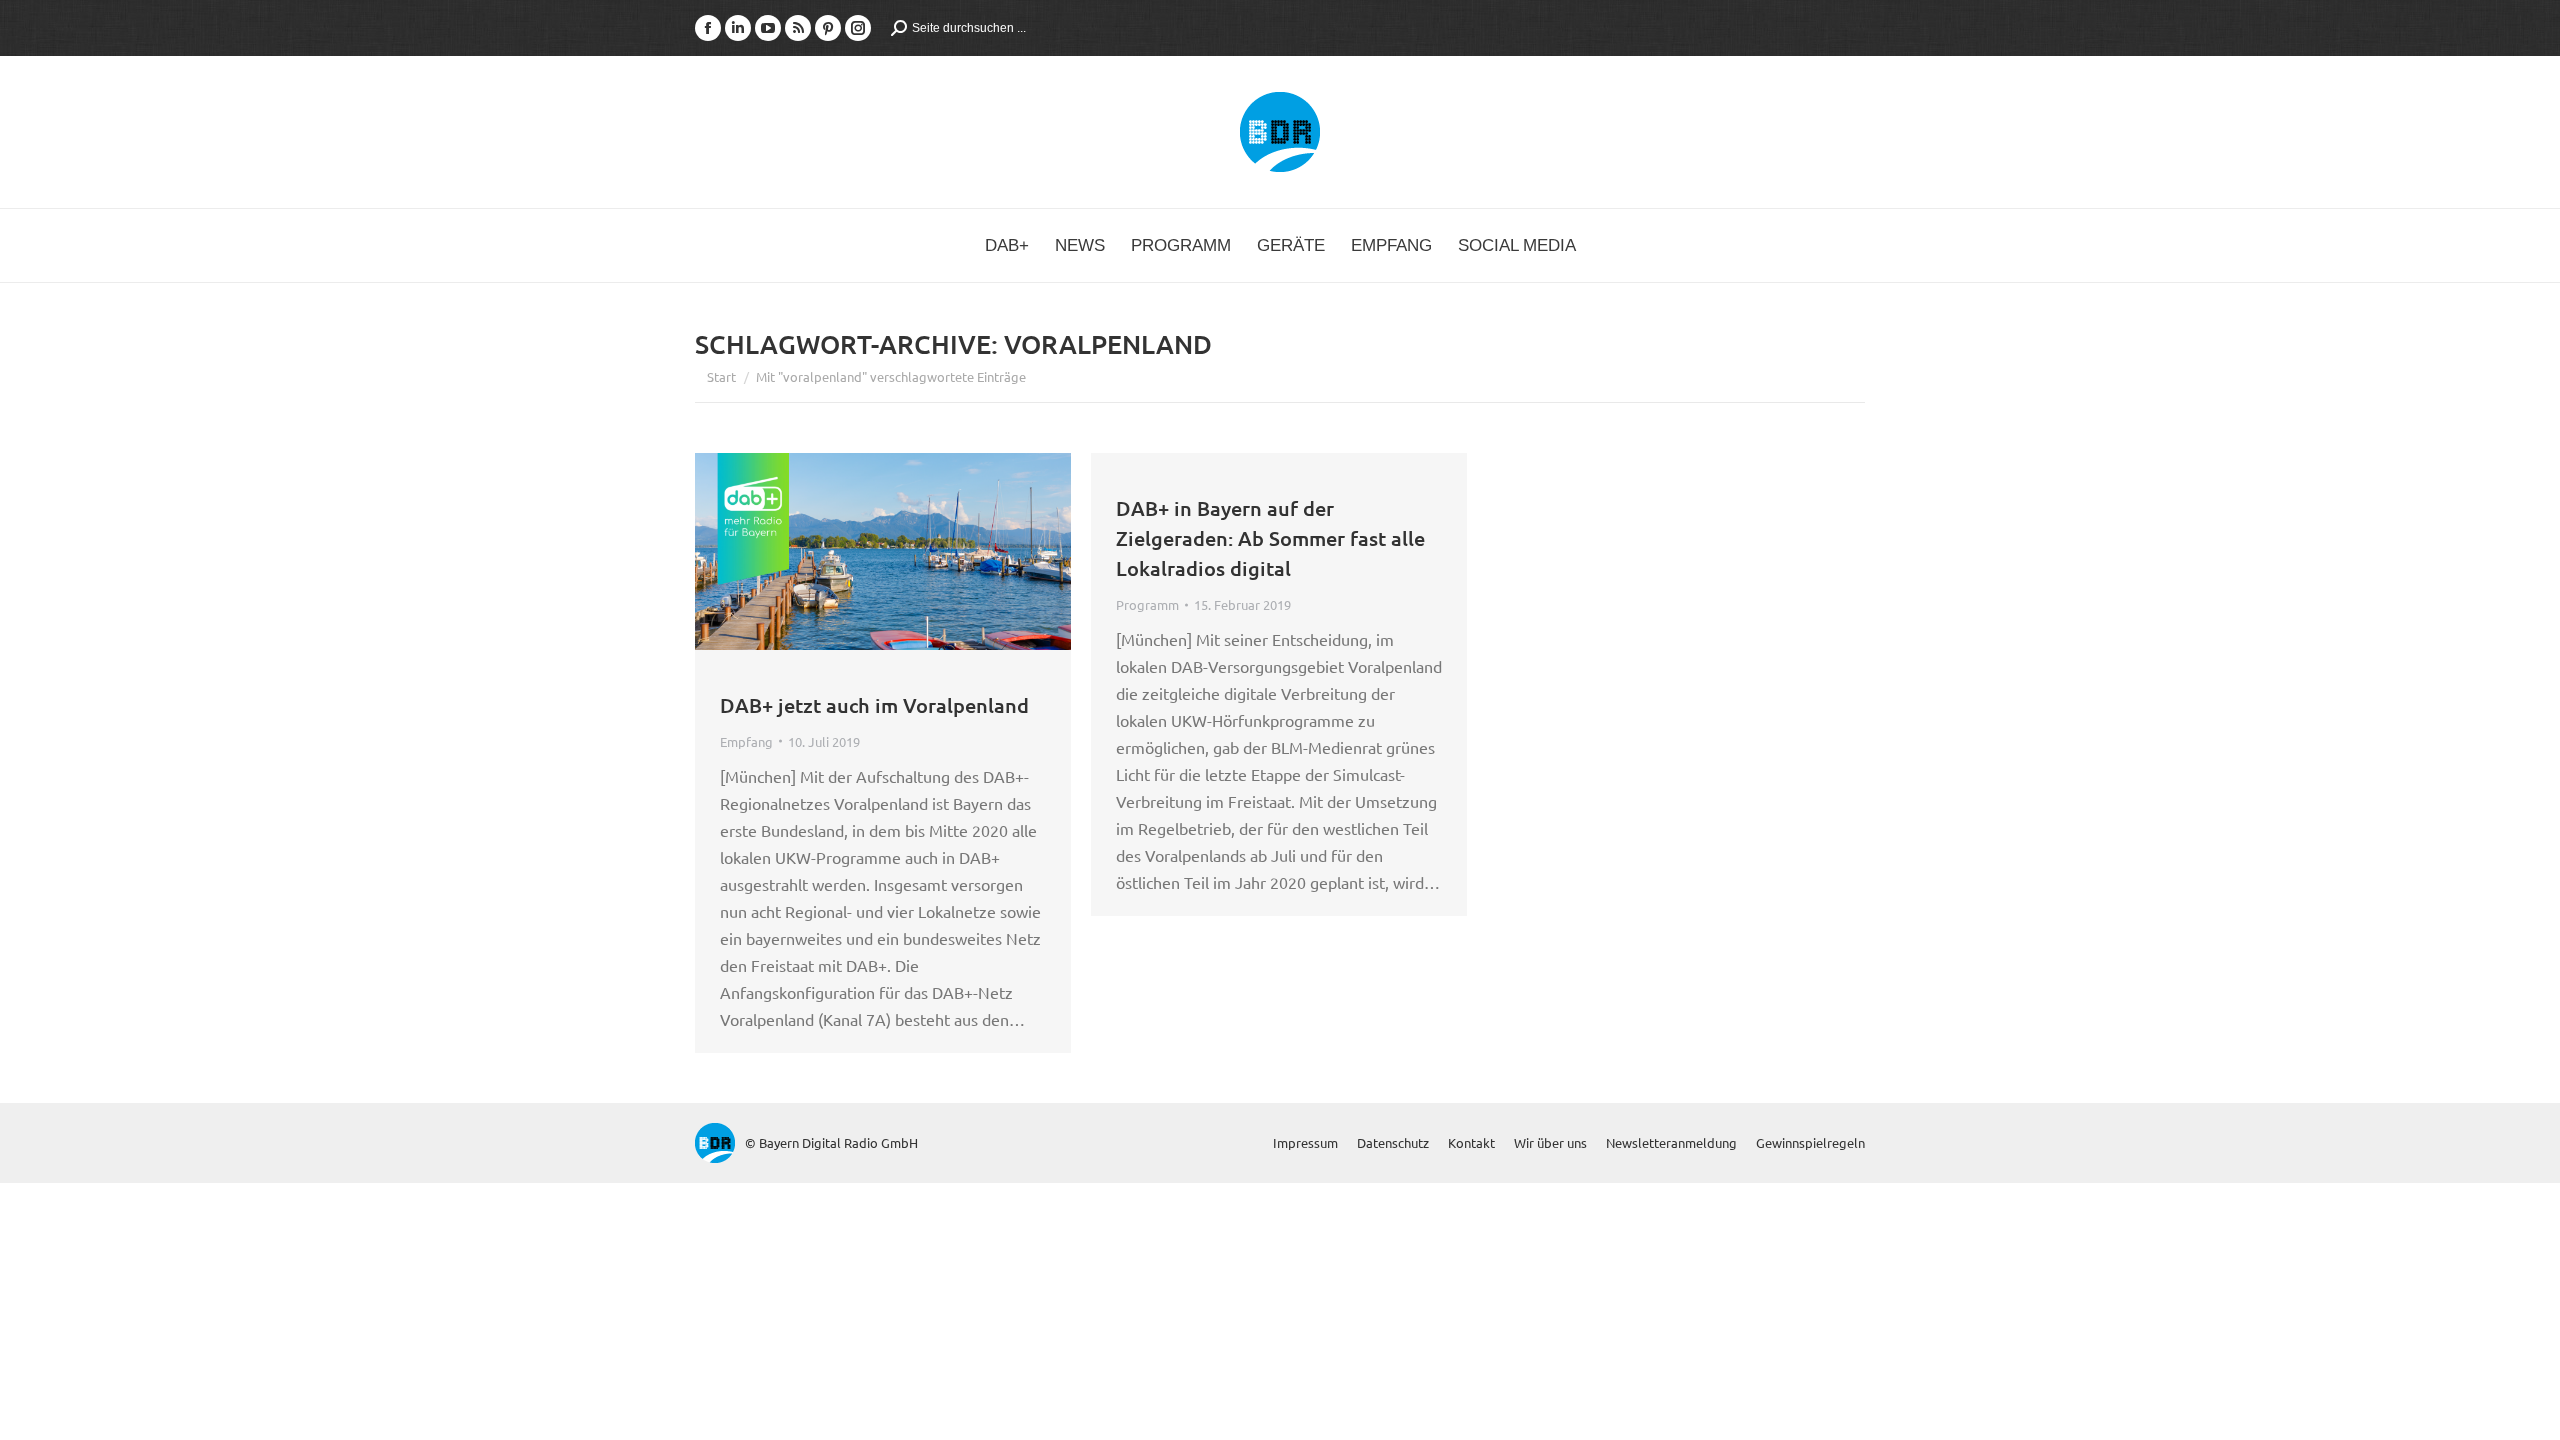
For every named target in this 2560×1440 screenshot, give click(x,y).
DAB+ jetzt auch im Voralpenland (874, 705)
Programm (1147, 604)
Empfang (746, 741)
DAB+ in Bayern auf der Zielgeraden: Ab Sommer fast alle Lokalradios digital (1270, 538)
